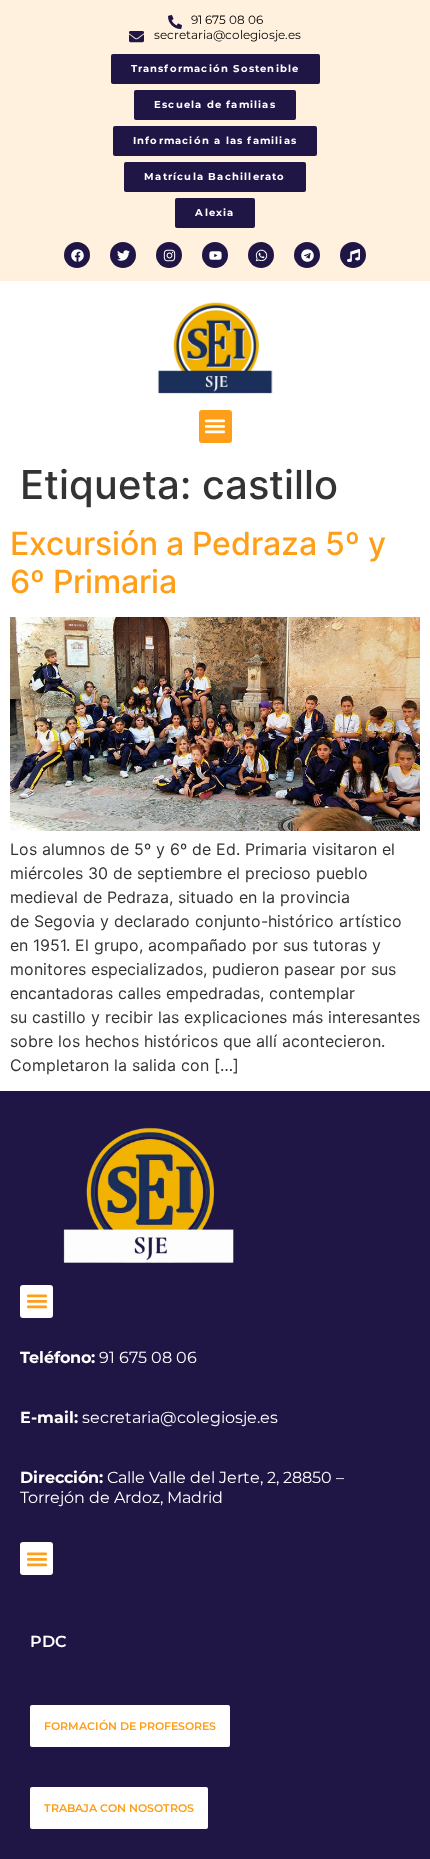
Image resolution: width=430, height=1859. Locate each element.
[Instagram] (169, 255)
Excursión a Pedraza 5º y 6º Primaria (198, 562)
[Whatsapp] (261, 255)
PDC (48, 1641)
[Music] (353, 255)
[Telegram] (307, 255)
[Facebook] (77, 255)
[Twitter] (123, 255)
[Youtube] (215, 255)
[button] (215, 426)
